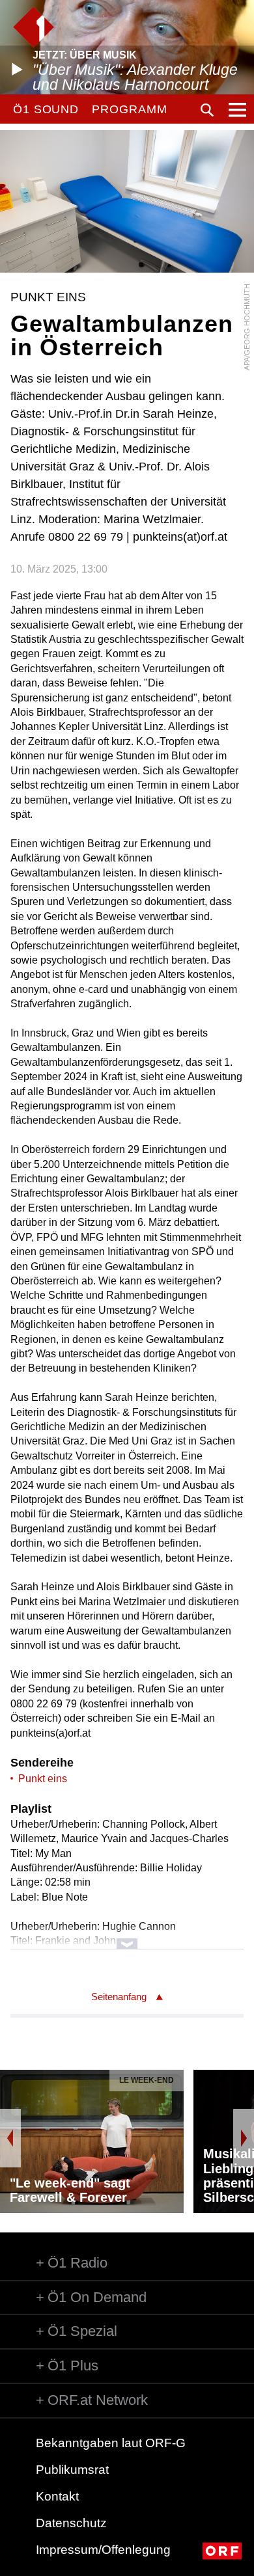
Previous (10, 2138)
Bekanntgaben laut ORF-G (111, 2443)
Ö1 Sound (46, 109)
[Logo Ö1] (34, 27)
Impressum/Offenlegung (103, 2550)
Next (244, 2138)
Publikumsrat (72, 2470)
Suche (207, 110)
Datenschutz (71, 2523)
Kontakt (57, 2496)
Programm (129, 109)
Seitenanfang (119, 1997)
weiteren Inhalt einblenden (127, 1937)
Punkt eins (43, 1779)
